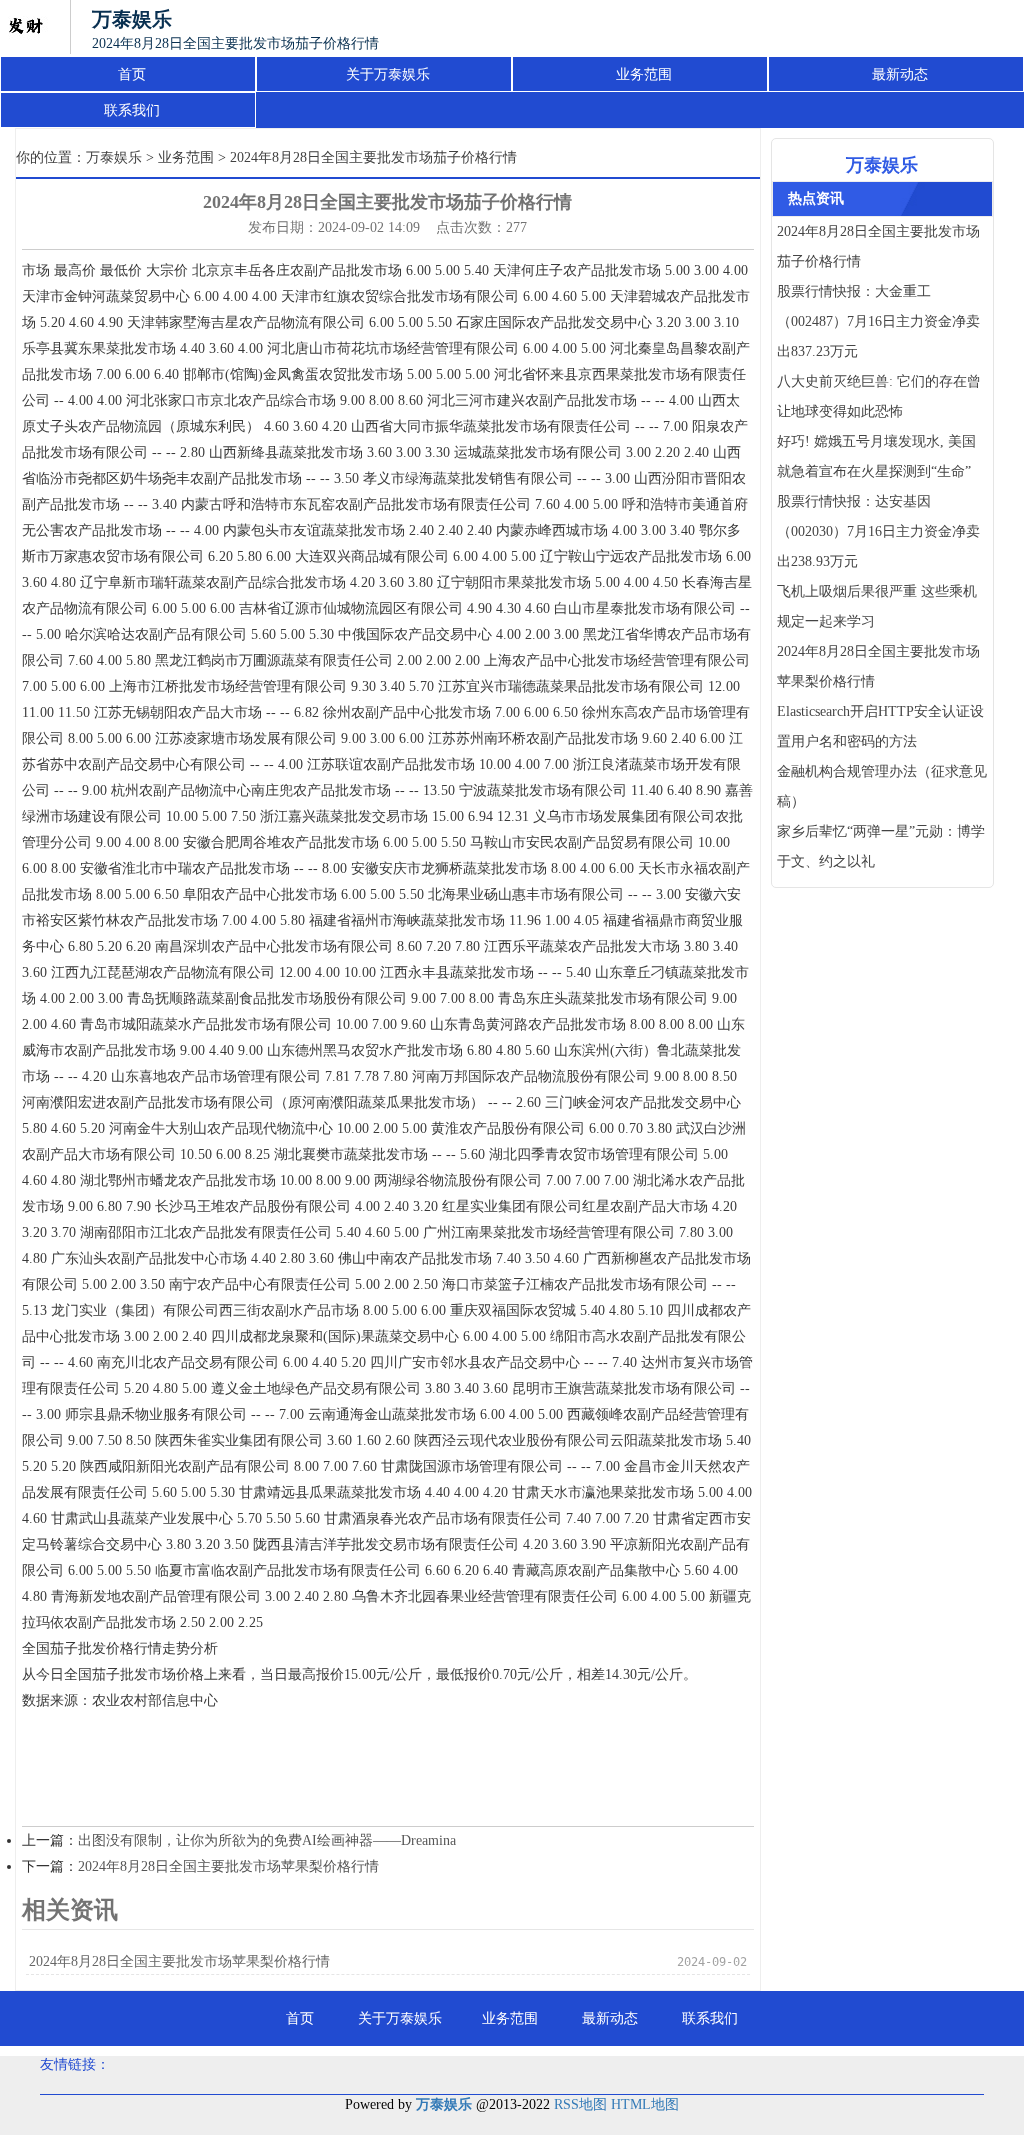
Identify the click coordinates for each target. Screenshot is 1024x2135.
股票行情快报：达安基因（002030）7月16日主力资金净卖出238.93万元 (878, 531)
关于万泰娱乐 (388, 74)
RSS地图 (580, 2104)
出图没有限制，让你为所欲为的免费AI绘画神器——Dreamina (267, 1840)
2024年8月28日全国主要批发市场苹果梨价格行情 (228, 1866)
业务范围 (644, 74)
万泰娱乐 (114, 157)
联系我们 (132, 110)
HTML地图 (645, 2104)
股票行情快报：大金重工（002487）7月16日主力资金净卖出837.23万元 (878, 321)
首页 (132, 74)
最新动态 (900, 74)
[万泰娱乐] (25, 28)
